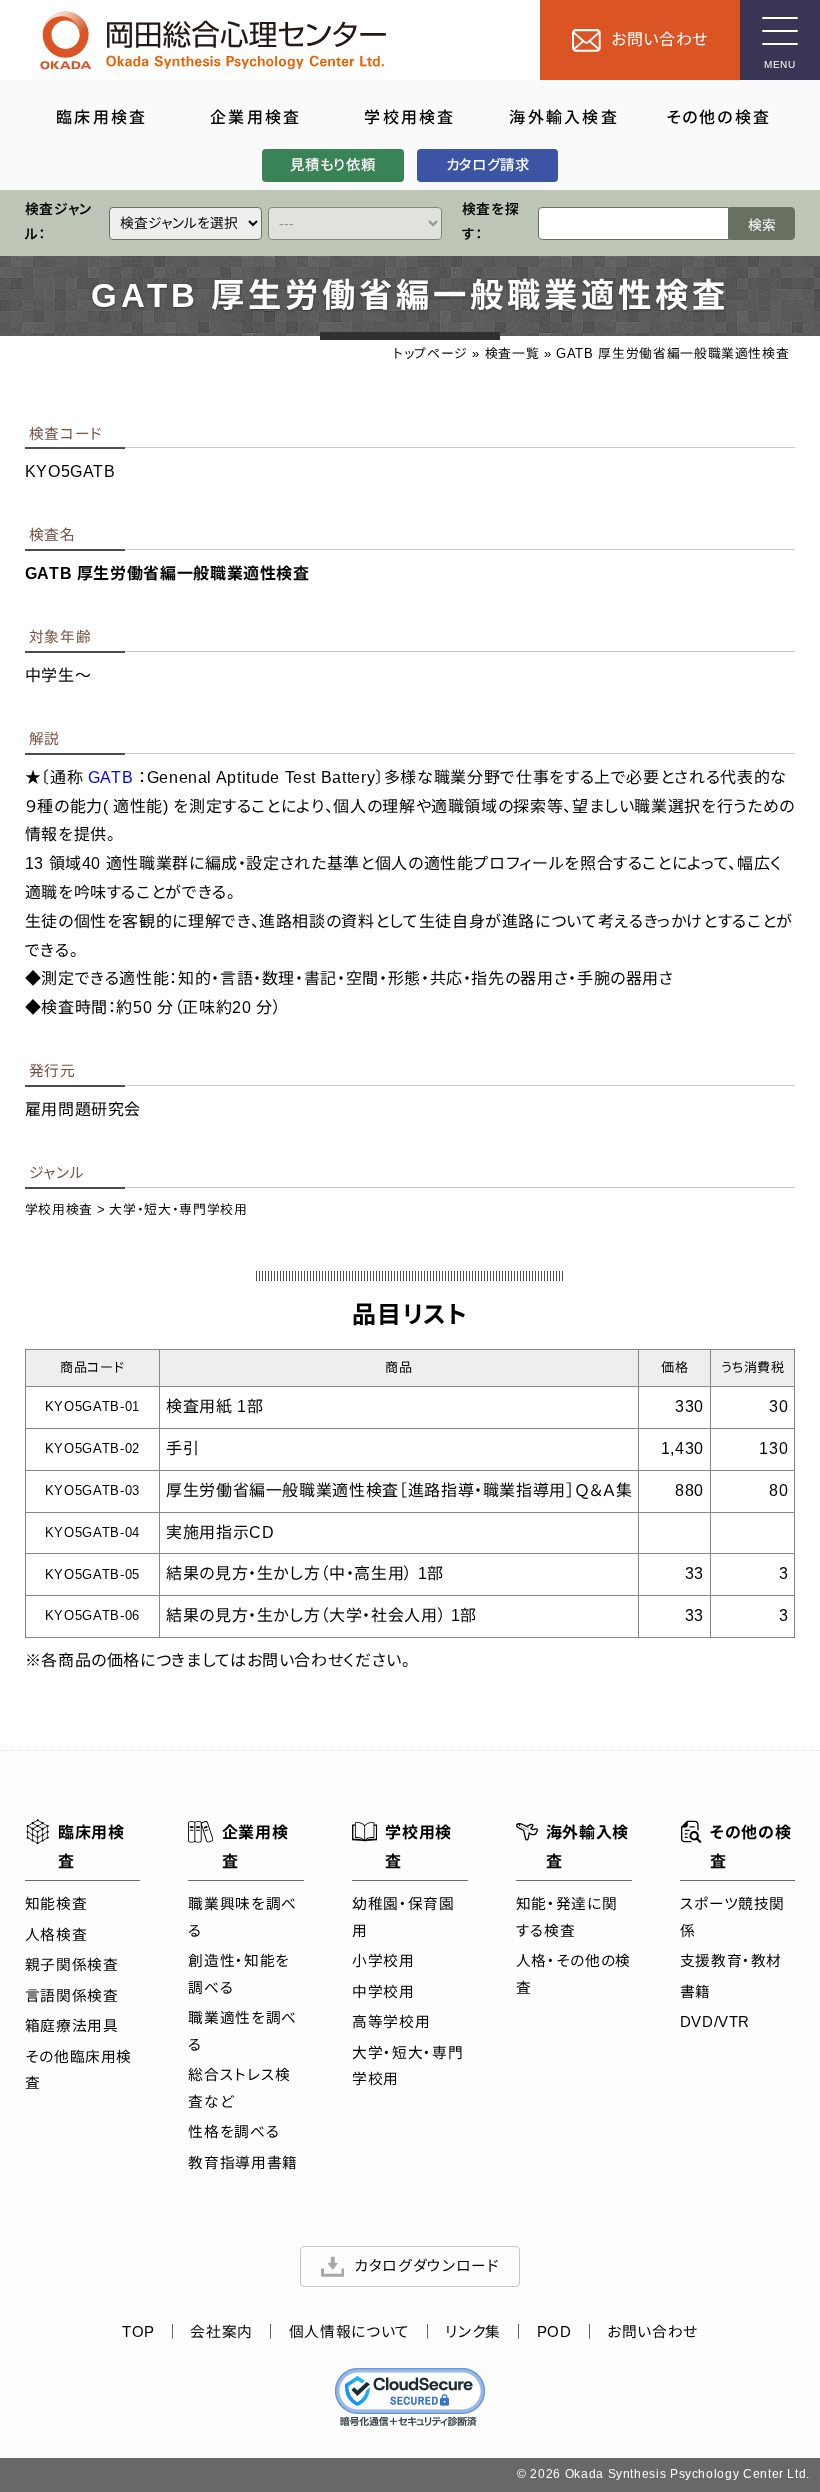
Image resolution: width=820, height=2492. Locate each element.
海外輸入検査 (587, 1847)
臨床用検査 (91, 1847)
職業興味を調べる (242, 1917)
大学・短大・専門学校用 (178, 1209)
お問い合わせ (652, 2332)
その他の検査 (750, 1847)
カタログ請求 (488, 165)
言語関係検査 (72, 1996)
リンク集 (473, 2332)
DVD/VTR (715, 2022)
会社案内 (221, 2332)
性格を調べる (233, 2132)
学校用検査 (59, 1209)
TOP (138, 2332)
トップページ (430, 353)
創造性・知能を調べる (238, 1974)
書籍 (695, 1992)
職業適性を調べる (242, 2031)
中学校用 (383, 1992)
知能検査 (56, 1904)
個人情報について (349, 2332)
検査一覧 (512, 353)
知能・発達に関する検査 (566, 1917)
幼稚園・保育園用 (403, 1917)
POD (554, 2332)
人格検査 (56, 1935)
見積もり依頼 (332, 165)
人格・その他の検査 (573, 1974)
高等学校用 (391, 2022)
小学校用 (383, 1961)
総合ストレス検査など (239, 2088)
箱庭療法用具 (72, 2026)
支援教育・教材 (731, 1961)
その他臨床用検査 (78, 2070)
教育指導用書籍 (242, 2163)
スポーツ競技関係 (732, 1917)
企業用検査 (255, 1847)
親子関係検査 (72, 1965)
